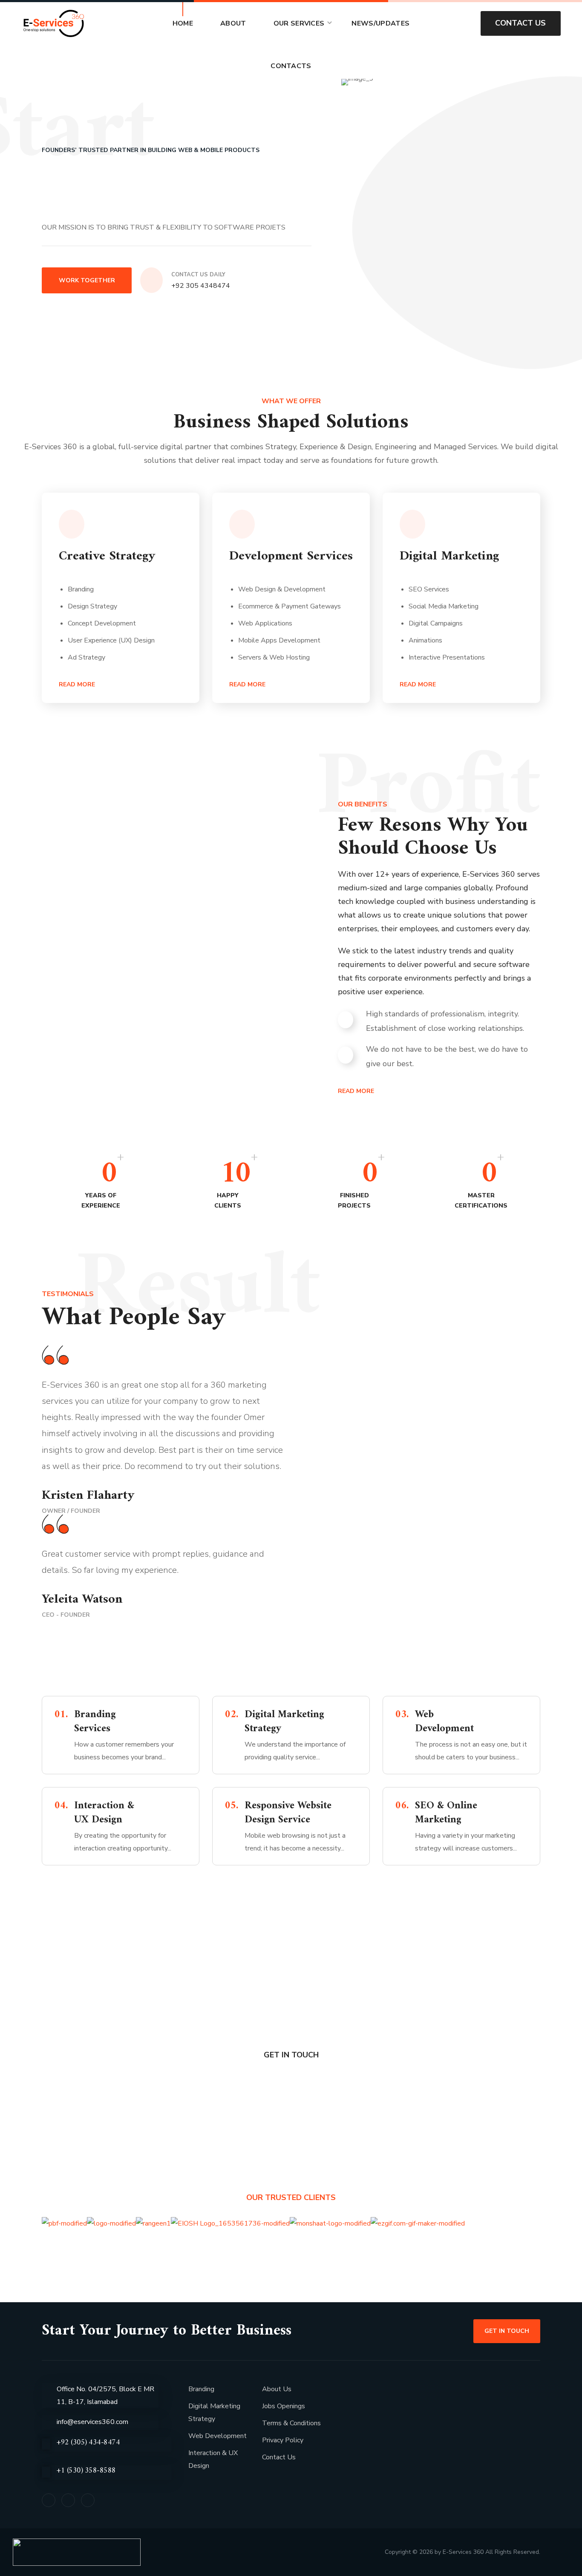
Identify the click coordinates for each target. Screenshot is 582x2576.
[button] (460, 23)
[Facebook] (49, 2500)
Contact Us (279, 2457)
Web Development (218, 2436)
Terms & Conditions (291, 2423)
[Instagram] (88, 2500)
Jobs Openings (284, 2406)
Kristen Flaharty (88, 1496)
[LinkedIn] (68, 2500)
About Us (277, 2389)
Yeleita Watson (82, 1599)
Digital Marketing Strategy (214, 2412)
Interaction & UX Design (213, 2459)
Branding (201, 2389)
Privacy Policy (283, 2440)
